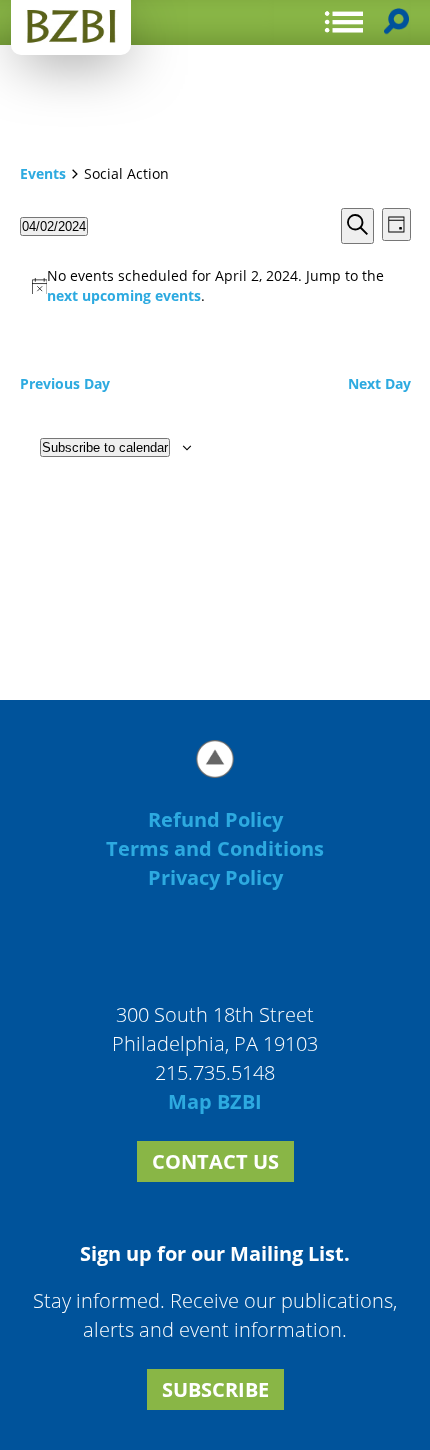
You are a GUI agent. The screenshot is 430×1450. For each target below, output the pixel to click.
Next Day (379, 383)
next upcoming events (124, 295)
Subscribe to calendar (105, 447)
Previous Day (65, 383)
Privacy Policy (215, 877)
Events (43, 173)
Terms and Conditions (215, 848)
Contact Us (215, 1161)
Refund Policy (215, 819)
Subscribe (215, 1389)
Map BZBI (215, 1101)
